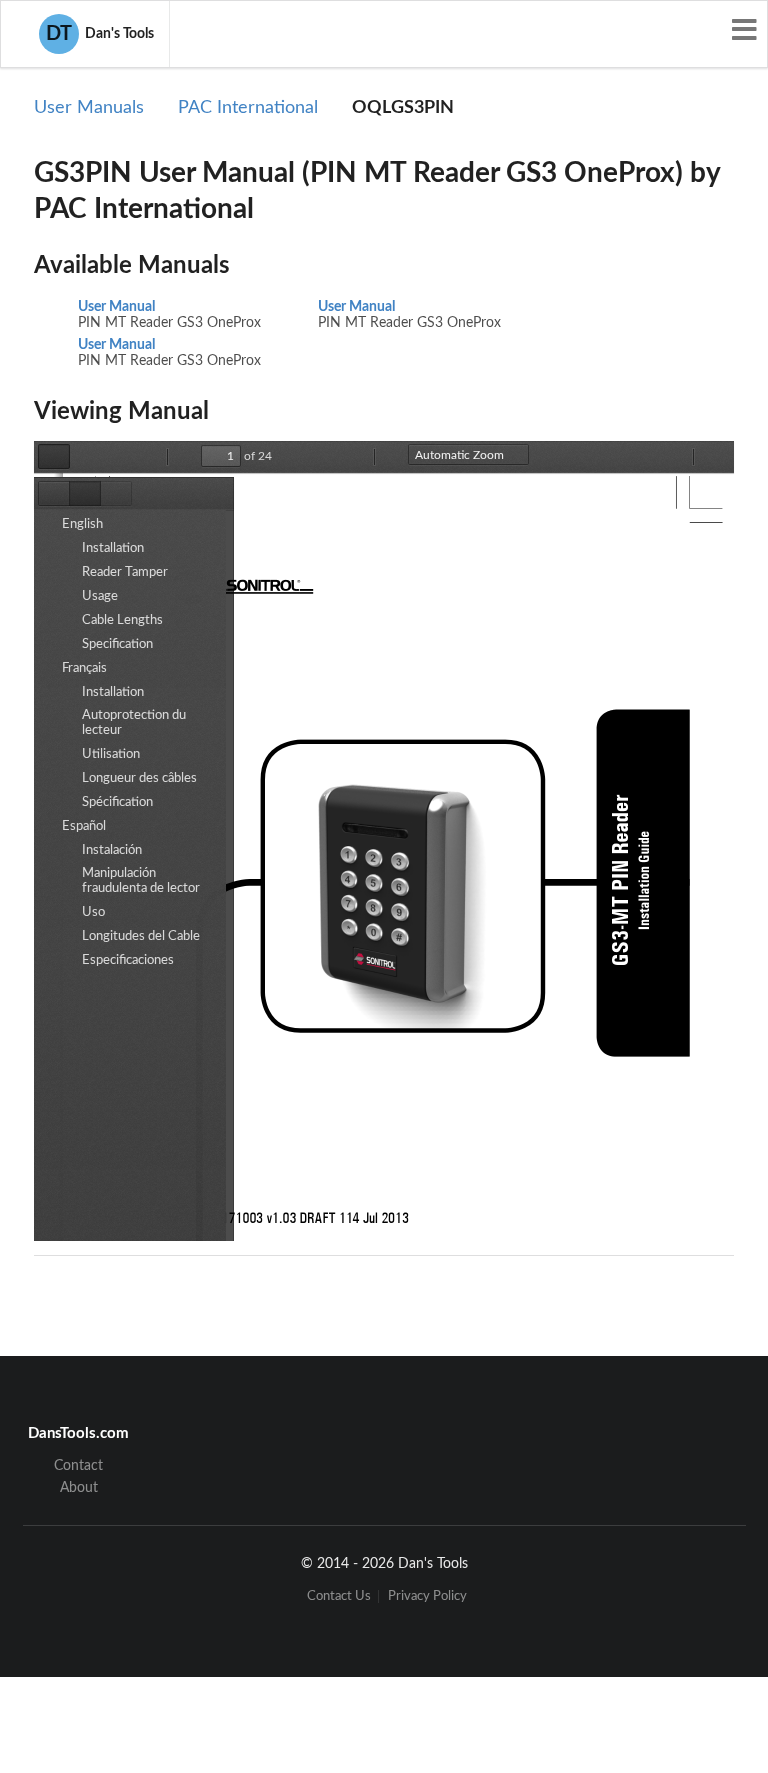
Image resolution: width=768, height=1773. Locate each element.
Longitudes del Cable (141, 936)
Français (84, 668)
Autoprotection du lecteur (134, 723)
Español (84, 826)
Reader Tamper (125, 572)
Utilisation (111, 754)
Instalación (112, 850)
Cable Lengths (122, 620)
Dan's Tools (100, 34)
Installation (113, 548)
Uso (93, 912)
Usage (100, 596)
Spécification (117, 802)
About (79, 1488)
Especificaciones (128, 960)
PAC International (248, 108)
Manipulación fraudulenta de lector (141, 881)
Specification (117, 644)
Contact (78, 1466)
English (82, 524)
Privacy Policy (427, 1596)
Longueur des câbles (139, 778)
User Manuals (89, 108)
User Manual (116, 307)
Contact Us (339, 1596)
